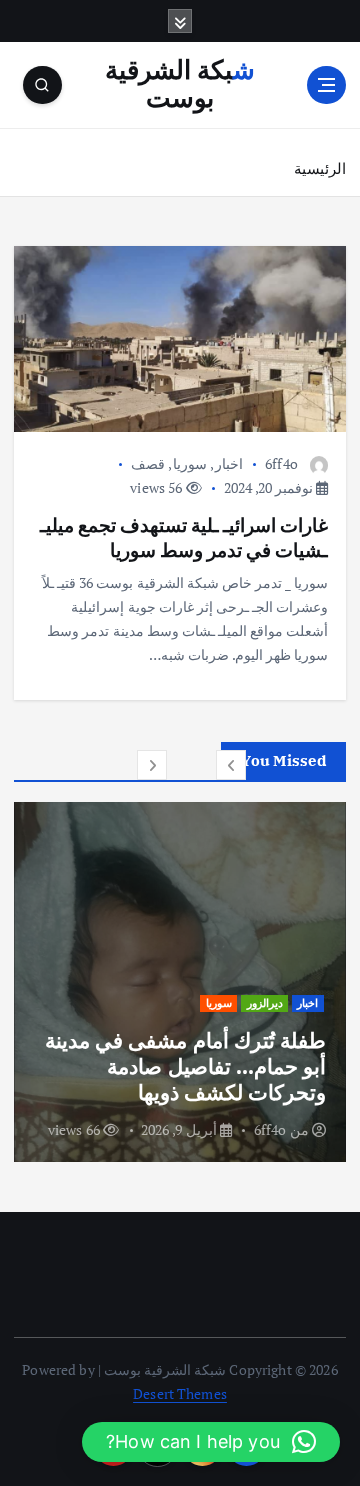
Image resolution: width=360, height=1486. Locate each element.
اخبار (229, 463)
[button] (231, 765)
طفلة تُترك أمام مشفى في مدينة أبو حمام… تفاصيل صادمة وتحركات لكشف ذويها (185, 1066)
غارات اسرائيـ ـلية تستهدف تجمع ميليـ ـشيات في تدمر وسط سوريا (184, 536)
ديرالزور (265, 1003)
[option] (180, 982)
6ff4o (281, 463)
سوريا (190, 463)
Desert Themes (180, 1393)
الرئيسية (320, 168)
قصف (148, 463)
